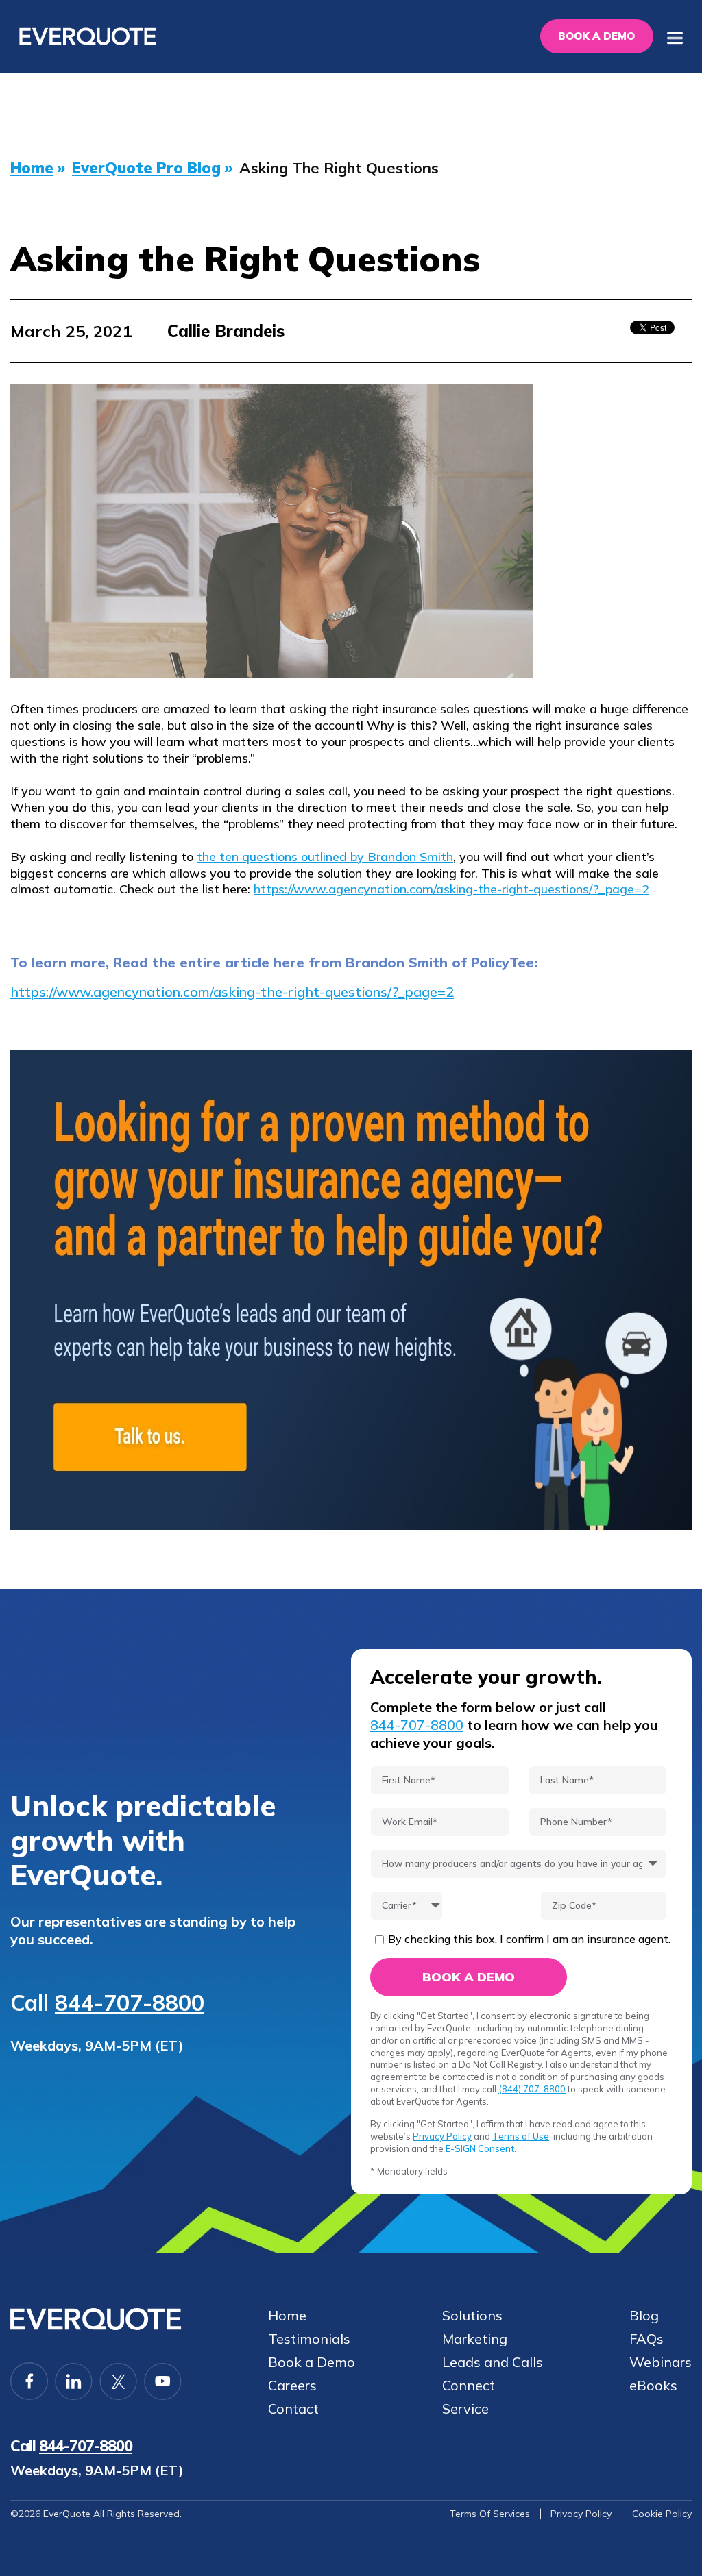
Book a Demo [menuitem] (312, 2362)
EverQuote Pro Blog (146, 168)
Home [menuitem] (287, 2316)
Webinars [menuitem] (661, 2362)
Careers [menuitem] (292, 2386)
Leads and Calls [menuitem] (493, 2362)
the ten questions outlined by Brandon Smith (325, 857)
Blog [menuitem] (644, 2316)
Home (32, 168)
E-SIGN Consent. (481, 2148)
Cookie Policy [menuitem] (662, 2514)
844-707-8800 (130, 2003)
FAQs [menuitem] (646, 2339)
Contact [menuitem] (293, 2409)
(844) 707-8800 (532, 2089)
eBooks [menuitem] (653, 2386)
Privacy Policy (442, 2136)
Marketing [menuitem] (475, 2339)
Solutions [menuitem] (472, 2316)
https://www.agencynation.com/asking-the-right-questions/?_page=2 (451, 889)
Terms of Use (521, 2136)
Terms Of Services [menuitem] (490, 2514)
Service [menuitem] (465, 2409)
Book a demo (596, 36)
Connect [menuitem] (469, 2386)
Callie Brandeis (226, 331)
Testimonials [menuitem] (309, 2339)
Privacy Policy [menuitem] (581, 2514)
